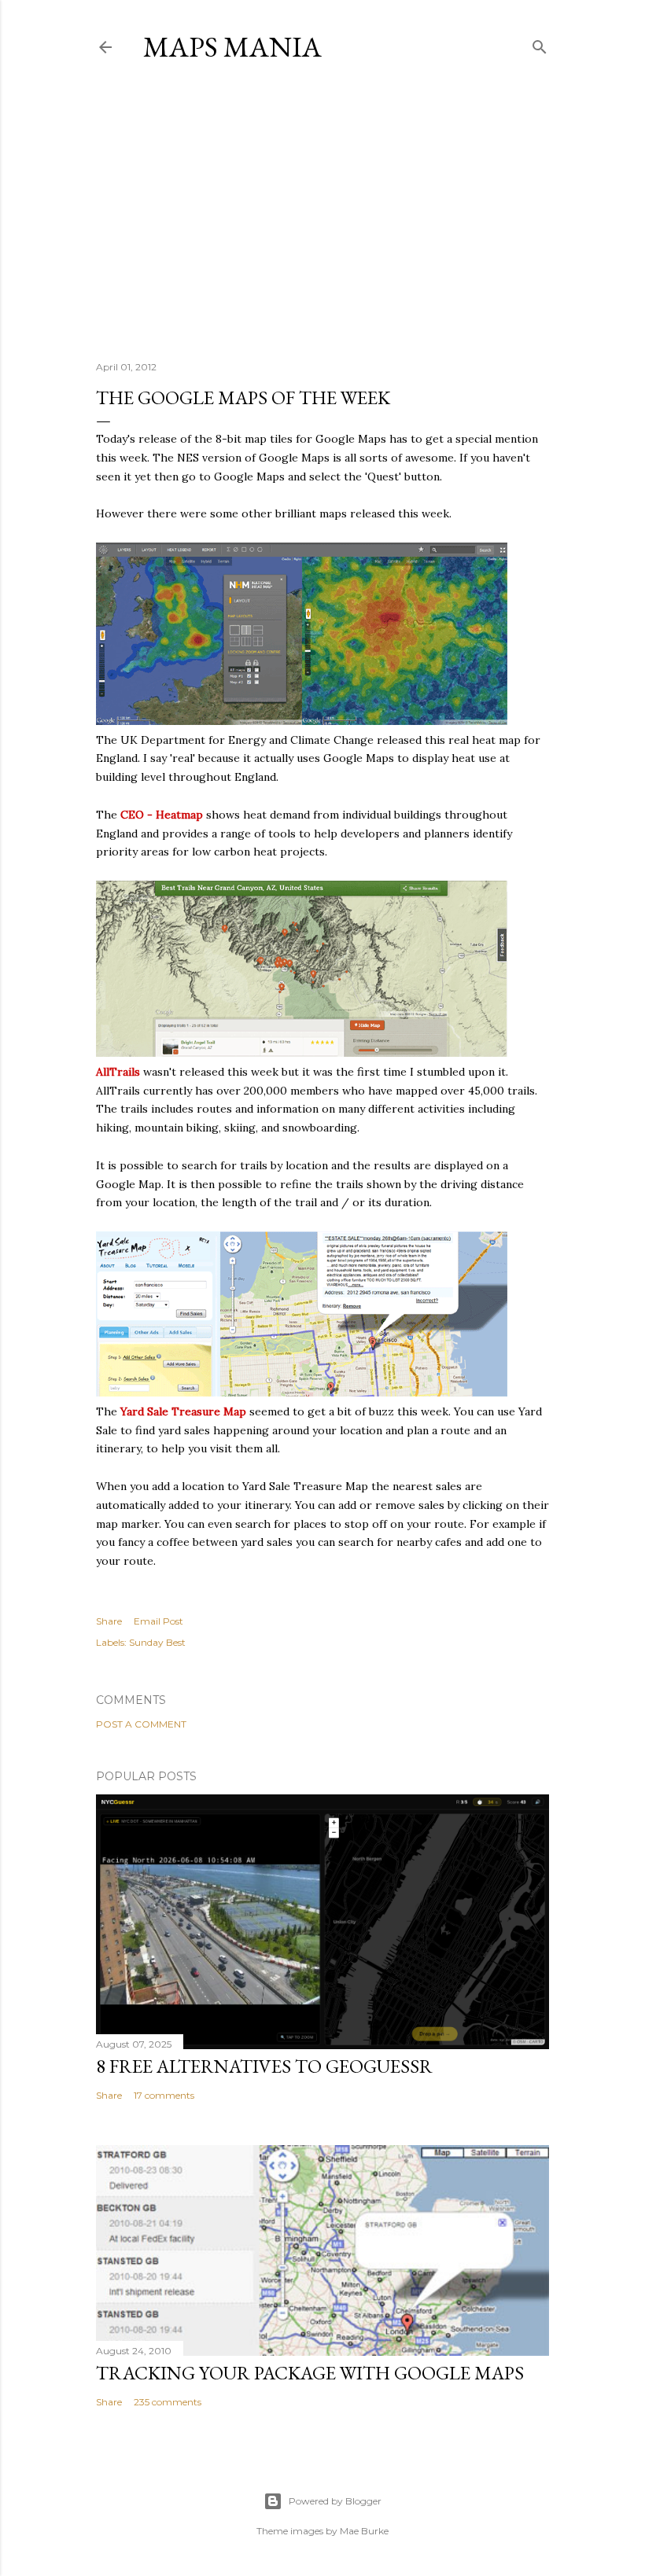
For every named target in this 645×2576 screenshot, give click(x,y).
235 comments (168, 2402)
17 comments (164, 2095)
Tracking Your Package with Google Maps (310, 2373)
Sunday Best (157, 1642)
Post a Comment (141, 1724)
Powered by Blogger (335, 2501)
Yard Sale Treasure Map (183, 1411)
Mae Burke (364, 2531)
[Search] (540, 44)
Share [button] (109, 1621)
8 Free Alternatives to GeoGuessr (264, 2066)
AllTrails (118, 1072)
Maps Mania (232, 47)
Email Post (158, 1621)
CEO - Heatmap (162, 815)
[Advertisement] (322, 212)
